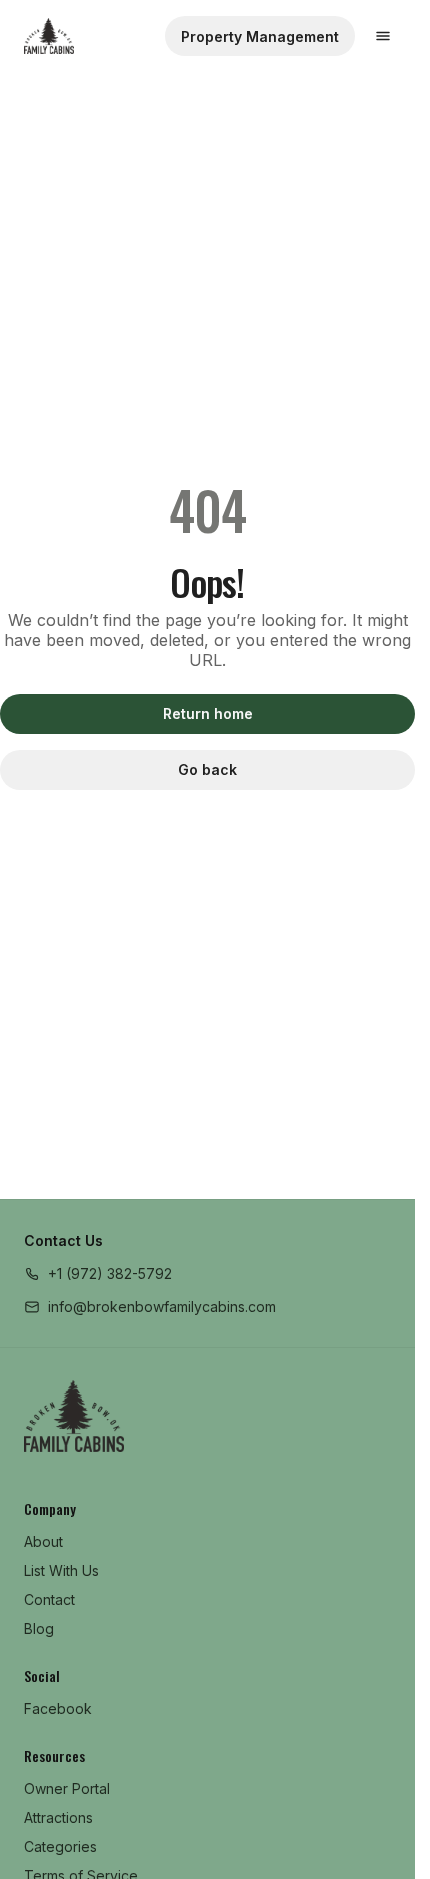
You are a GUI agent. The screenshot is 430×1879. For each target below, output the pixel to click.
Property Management (260, 36)
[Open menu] (383, 36)
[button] (98, 1273)
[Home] (74, 1416)
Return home (208, 713)
